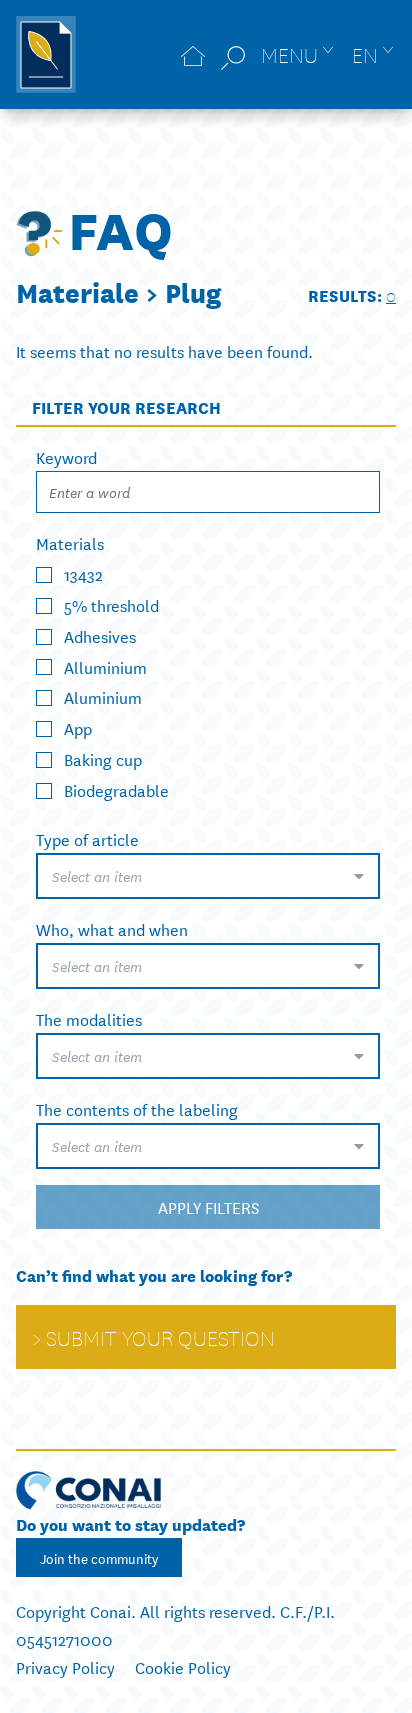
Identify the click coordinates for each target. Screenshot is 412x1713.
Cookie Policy (183, 1666)
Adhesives (100, 635)
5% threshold (111, 604)
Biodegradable (116, 789)
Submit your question (160, 1337)
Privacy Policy (65, 1666)
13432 (83, 573)
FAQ (120, 227)
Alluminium (105, 665)
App (78, 727)
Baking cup (103, 758)
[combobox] (208, 876)
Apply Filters (208, 1206)
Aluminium (103, 696)
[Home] (193, 54)
